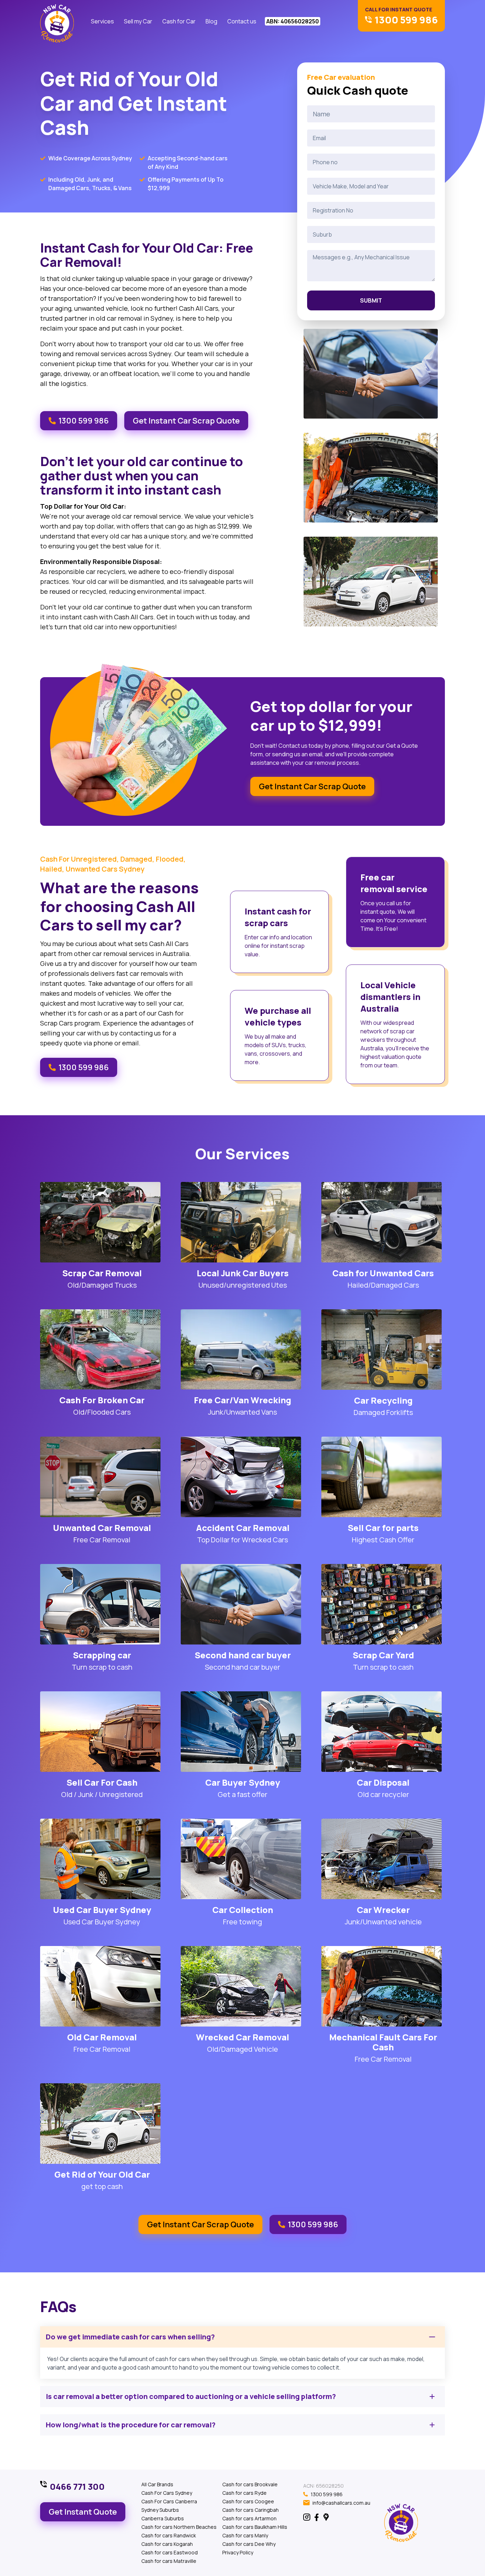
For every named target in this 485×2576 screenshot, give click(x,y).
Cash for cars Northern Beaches (179, 2527)
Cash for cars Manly (245, 2535)
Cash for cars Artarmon (249, 2518)
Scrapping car (102, 1655)
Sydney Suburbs (160, 2510)
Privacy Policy (238, 2552)
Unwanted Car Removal (102, 1528)
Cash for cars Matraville (169, 2561)
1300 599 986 (84, 421)
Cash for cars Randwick (169, 2535)
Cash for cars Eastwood (170, 2552)
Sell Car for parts (383, 1528)
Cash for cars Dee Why (249, 2544)
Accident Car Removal (243, 1528)
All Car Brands (157, 2484)
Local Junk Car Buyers (243, 1273)
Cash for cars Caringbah (250, 2510)
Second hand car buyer (243, 1655)
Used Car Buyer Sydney (102, 1910)
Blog (211, 21)
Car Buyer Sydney (243, 1782)
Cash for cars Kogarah (167, 2544)
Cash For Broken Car (102, 1400)
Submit (371, 300)
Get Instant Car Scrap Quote (186, 421)
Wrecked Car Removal (243, 2037)
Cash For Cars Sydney (167, 2493)
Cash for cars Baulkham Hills (255, 2527)
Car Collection (243, 1910)
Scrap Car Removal (102, 1273)
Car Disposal (383, 1782)
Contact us (242, 21)
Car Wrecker (383, 1910)
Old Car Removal (102, 2037)
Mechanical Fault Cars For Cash (383, 2042)
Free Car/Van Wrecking (243, 1400)
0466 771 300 (77, 2487)
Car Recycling (383, 1400)
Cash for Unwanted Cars (383, 1273)
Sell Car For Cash (102, 1782)
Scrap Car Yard (383, 1655)
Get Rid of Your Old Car (102, 2174)
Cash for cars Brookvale (250, 2484)
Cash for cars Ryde (244, 2493)
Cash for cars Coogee (248, 2501)
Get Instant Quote (83, 2512)
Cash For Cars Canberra (169, 2501)
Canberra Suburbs (163, 2518)
